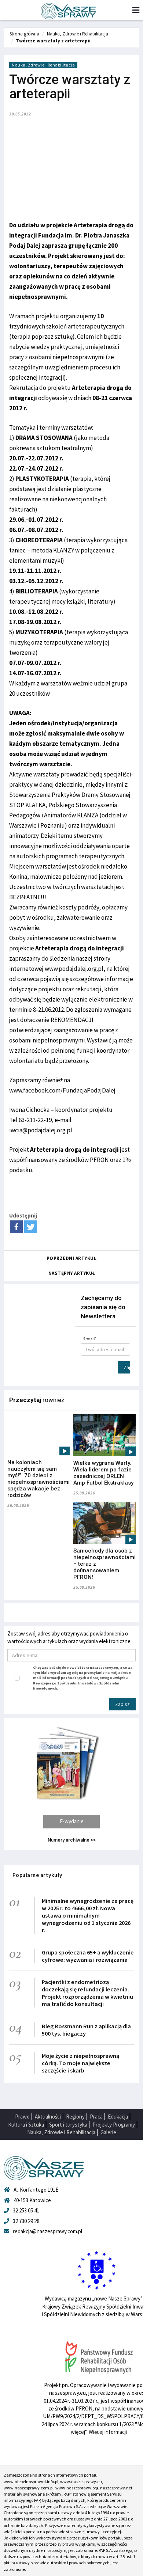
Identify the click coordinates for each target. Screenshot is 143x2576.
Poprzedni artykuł (72, 1258)
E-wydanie (72, 1821)
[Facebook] (16, 1227)
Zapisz (127, 1367)
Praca (96, 2117)
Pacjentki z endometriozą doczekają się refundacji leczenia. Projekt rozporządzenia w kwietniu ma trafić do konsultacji (87, 1993)
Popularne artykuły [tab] (37, 1875)
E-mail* (90, 1338)
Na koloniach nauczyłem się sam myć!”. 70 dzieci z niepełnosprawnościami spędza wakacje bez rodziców (38, 1479)
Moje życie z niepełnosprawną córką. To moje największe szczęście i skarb (80, 2063)
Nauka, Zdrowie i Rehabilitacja (78, 34)
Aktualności (48, 2117)
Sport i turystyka (68, 2125)
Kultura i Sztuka (26, 2125)
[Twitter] (31, 1227)
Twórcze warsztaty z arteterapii (53, 41)
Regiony (75, 2117)
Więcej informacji (108, 2432)
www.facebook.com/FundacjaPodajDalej (62, 1090)
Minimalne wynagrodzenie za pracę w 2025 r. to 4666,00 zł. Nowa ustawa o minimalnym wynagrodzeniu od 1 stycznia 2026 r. (88, 1915)
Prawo (22, 2117)
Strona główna (24, 34)
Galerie (108, 2132)
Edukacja (118, 2117)
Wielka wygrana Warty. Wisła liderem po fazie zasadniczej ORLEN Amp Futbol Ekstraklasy (103, 1473)
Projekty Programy (114, 2125)
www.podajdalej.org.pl (74, 969)
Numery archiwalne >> (72, 1840)
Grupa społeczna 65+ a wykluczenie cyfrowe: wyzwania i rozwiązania (88, 1956)
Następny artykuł (72, 1273)
